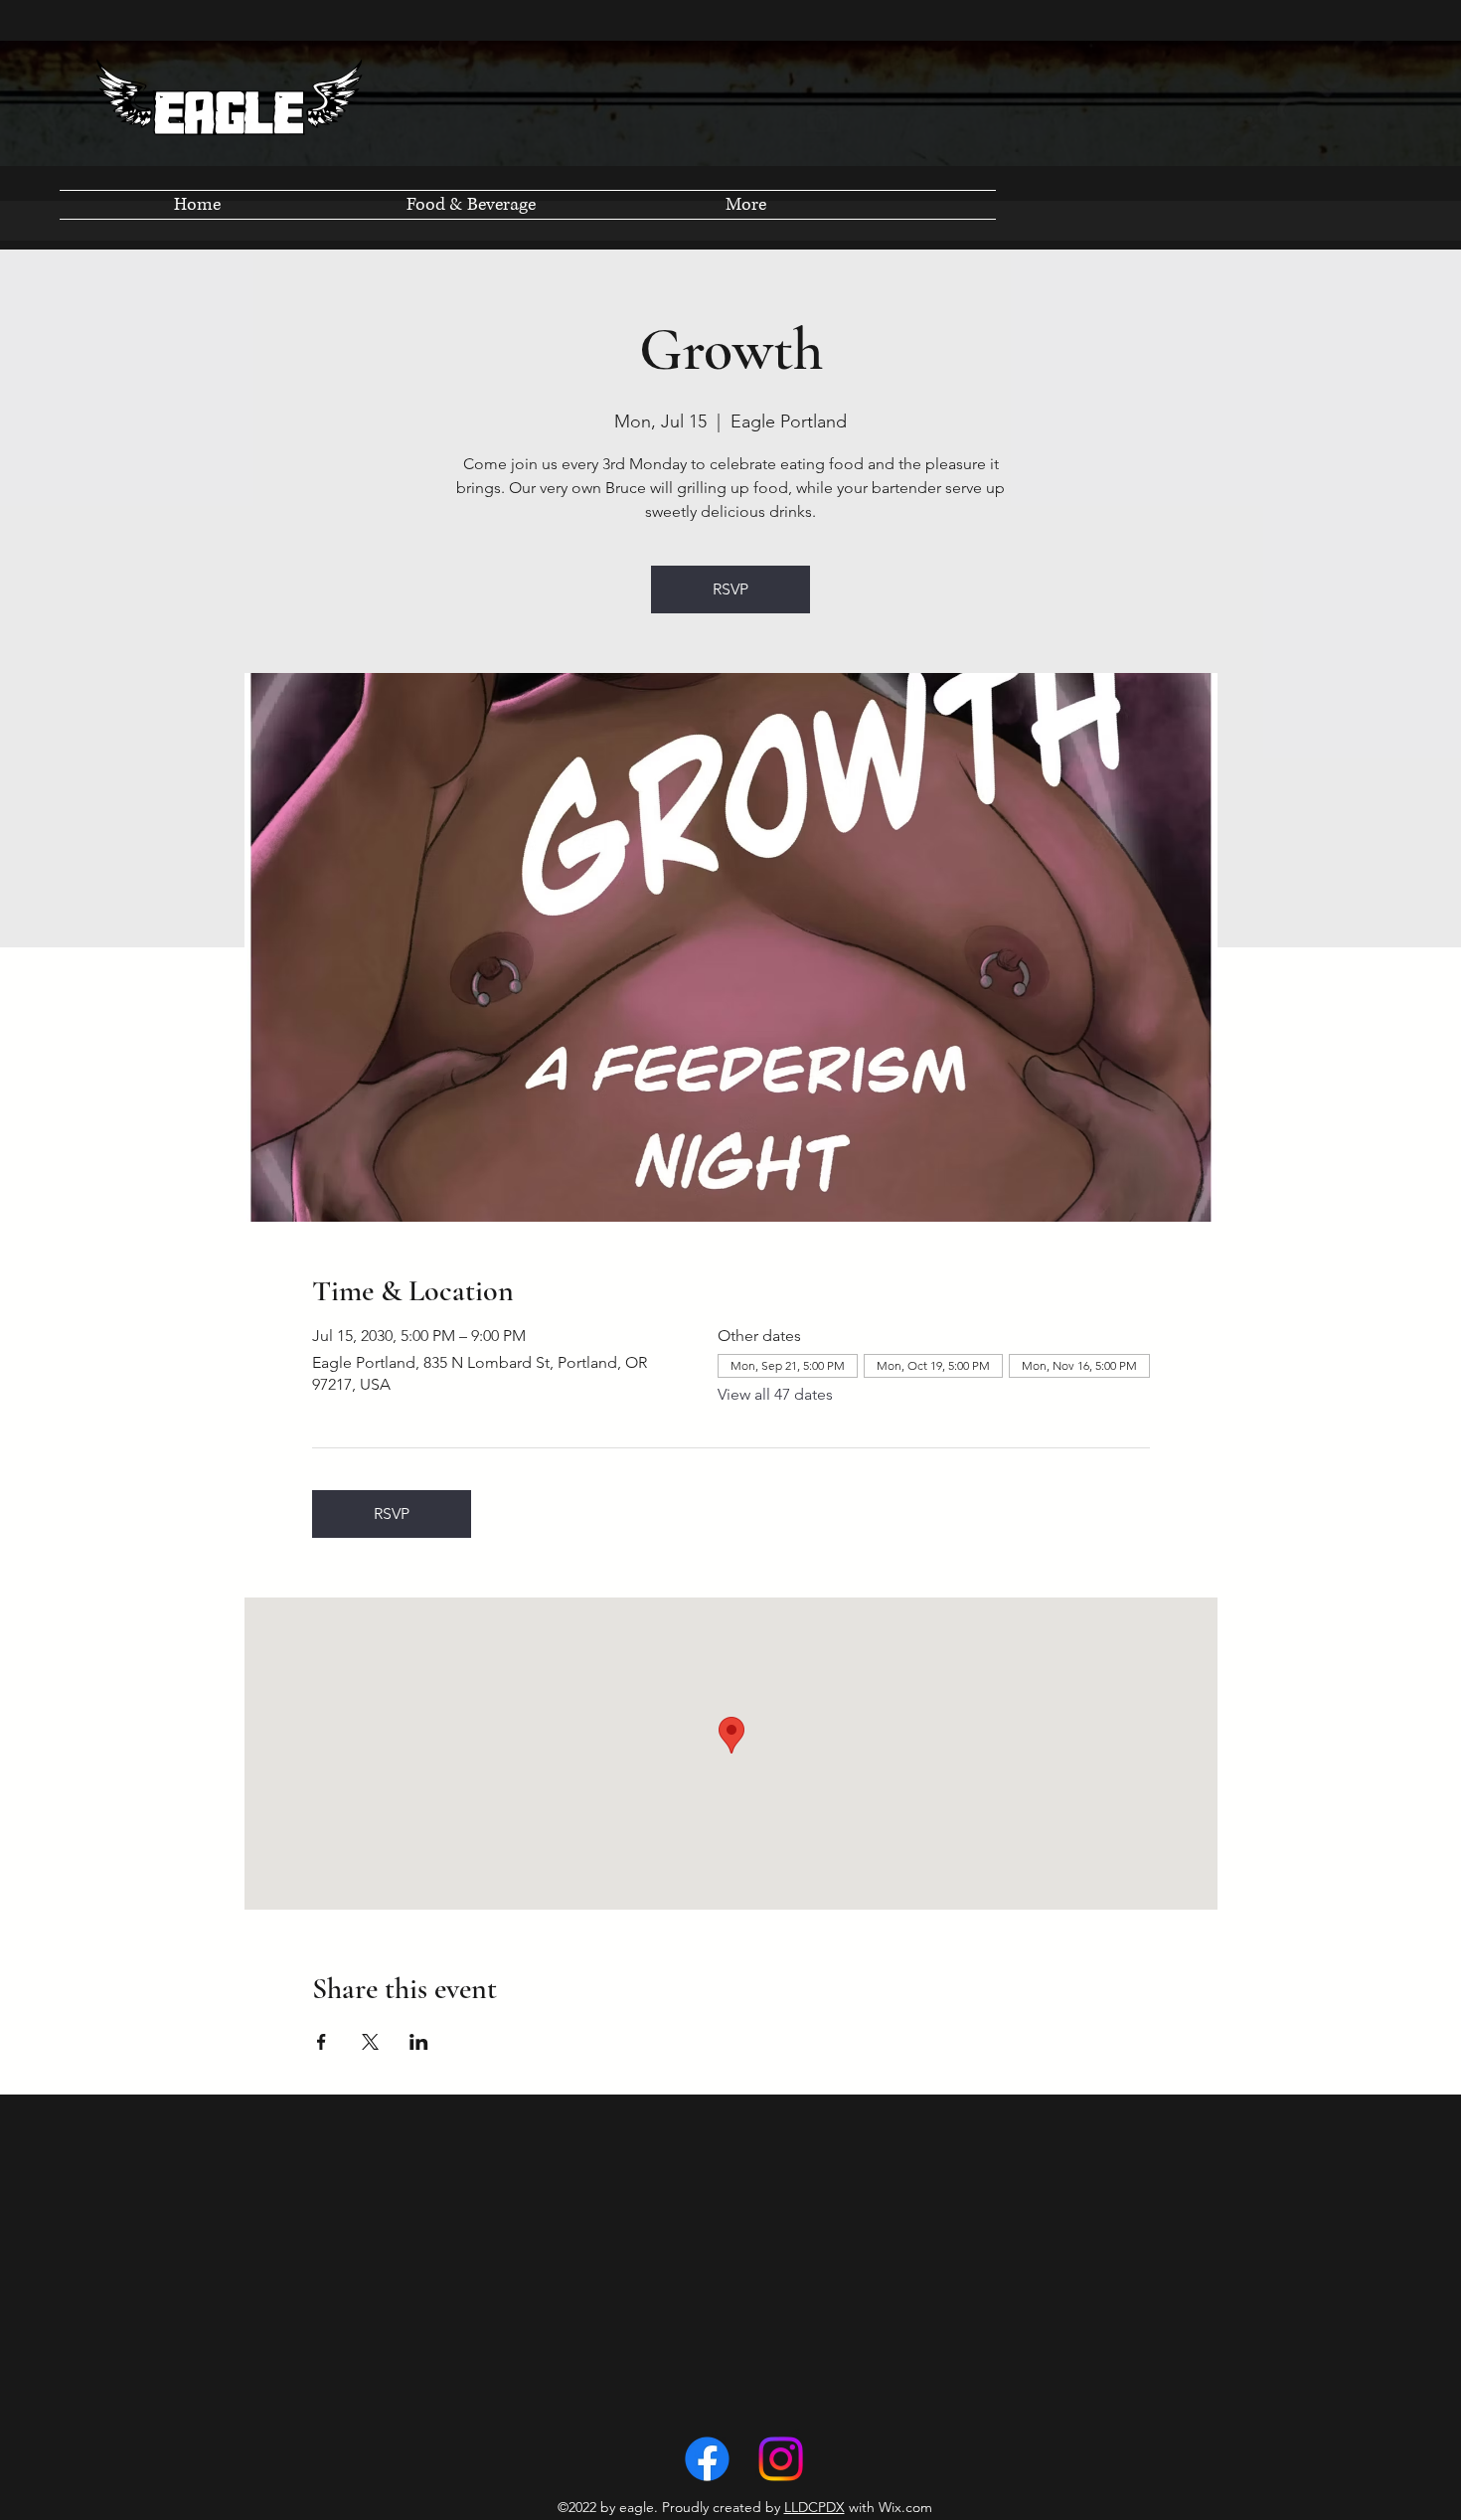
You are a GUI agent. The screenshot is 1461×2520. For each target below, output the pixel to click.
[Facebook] (707, 2459)
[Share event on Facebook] (322, 2042)
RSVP (730, 589)
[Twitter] (781, 2459)
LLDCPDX (814, 2507)
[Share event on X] (370, 2042)
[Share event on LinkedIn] (419, 2042)
